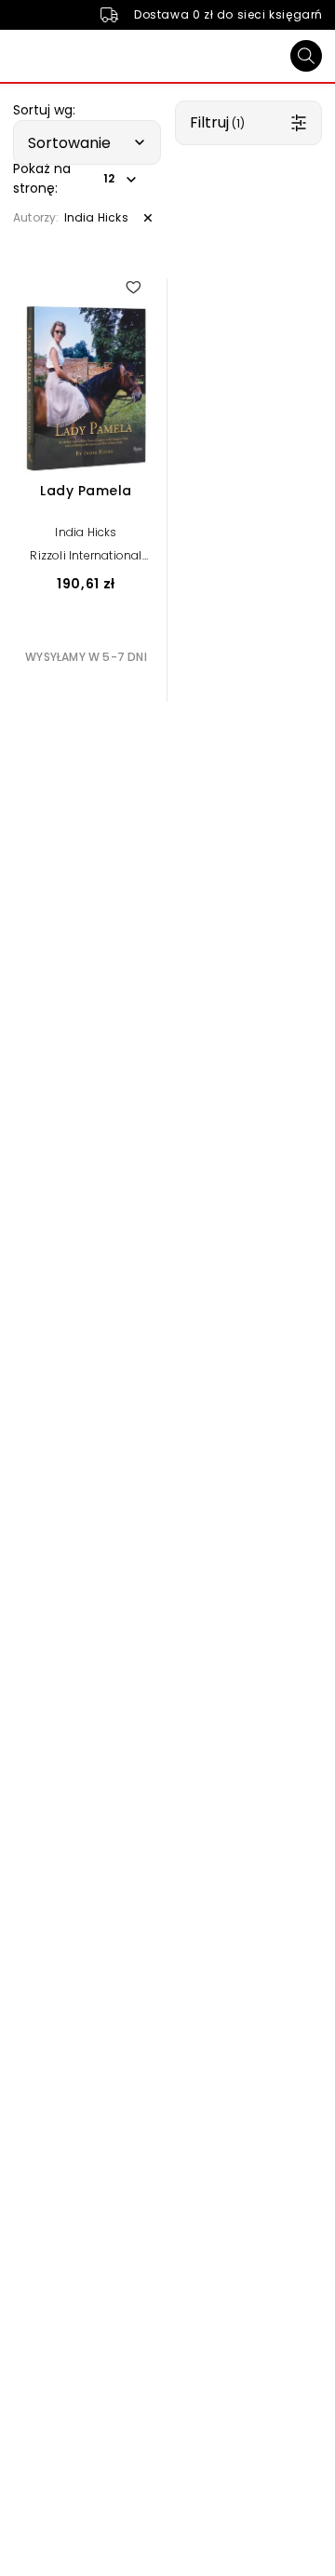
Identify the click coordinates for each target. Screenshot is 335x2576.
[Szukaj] (306, 56)
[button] (87, 142)
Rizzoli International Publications (86, 562)
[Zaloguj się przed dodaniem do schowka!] (133, 287)
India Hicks (86, 532)
